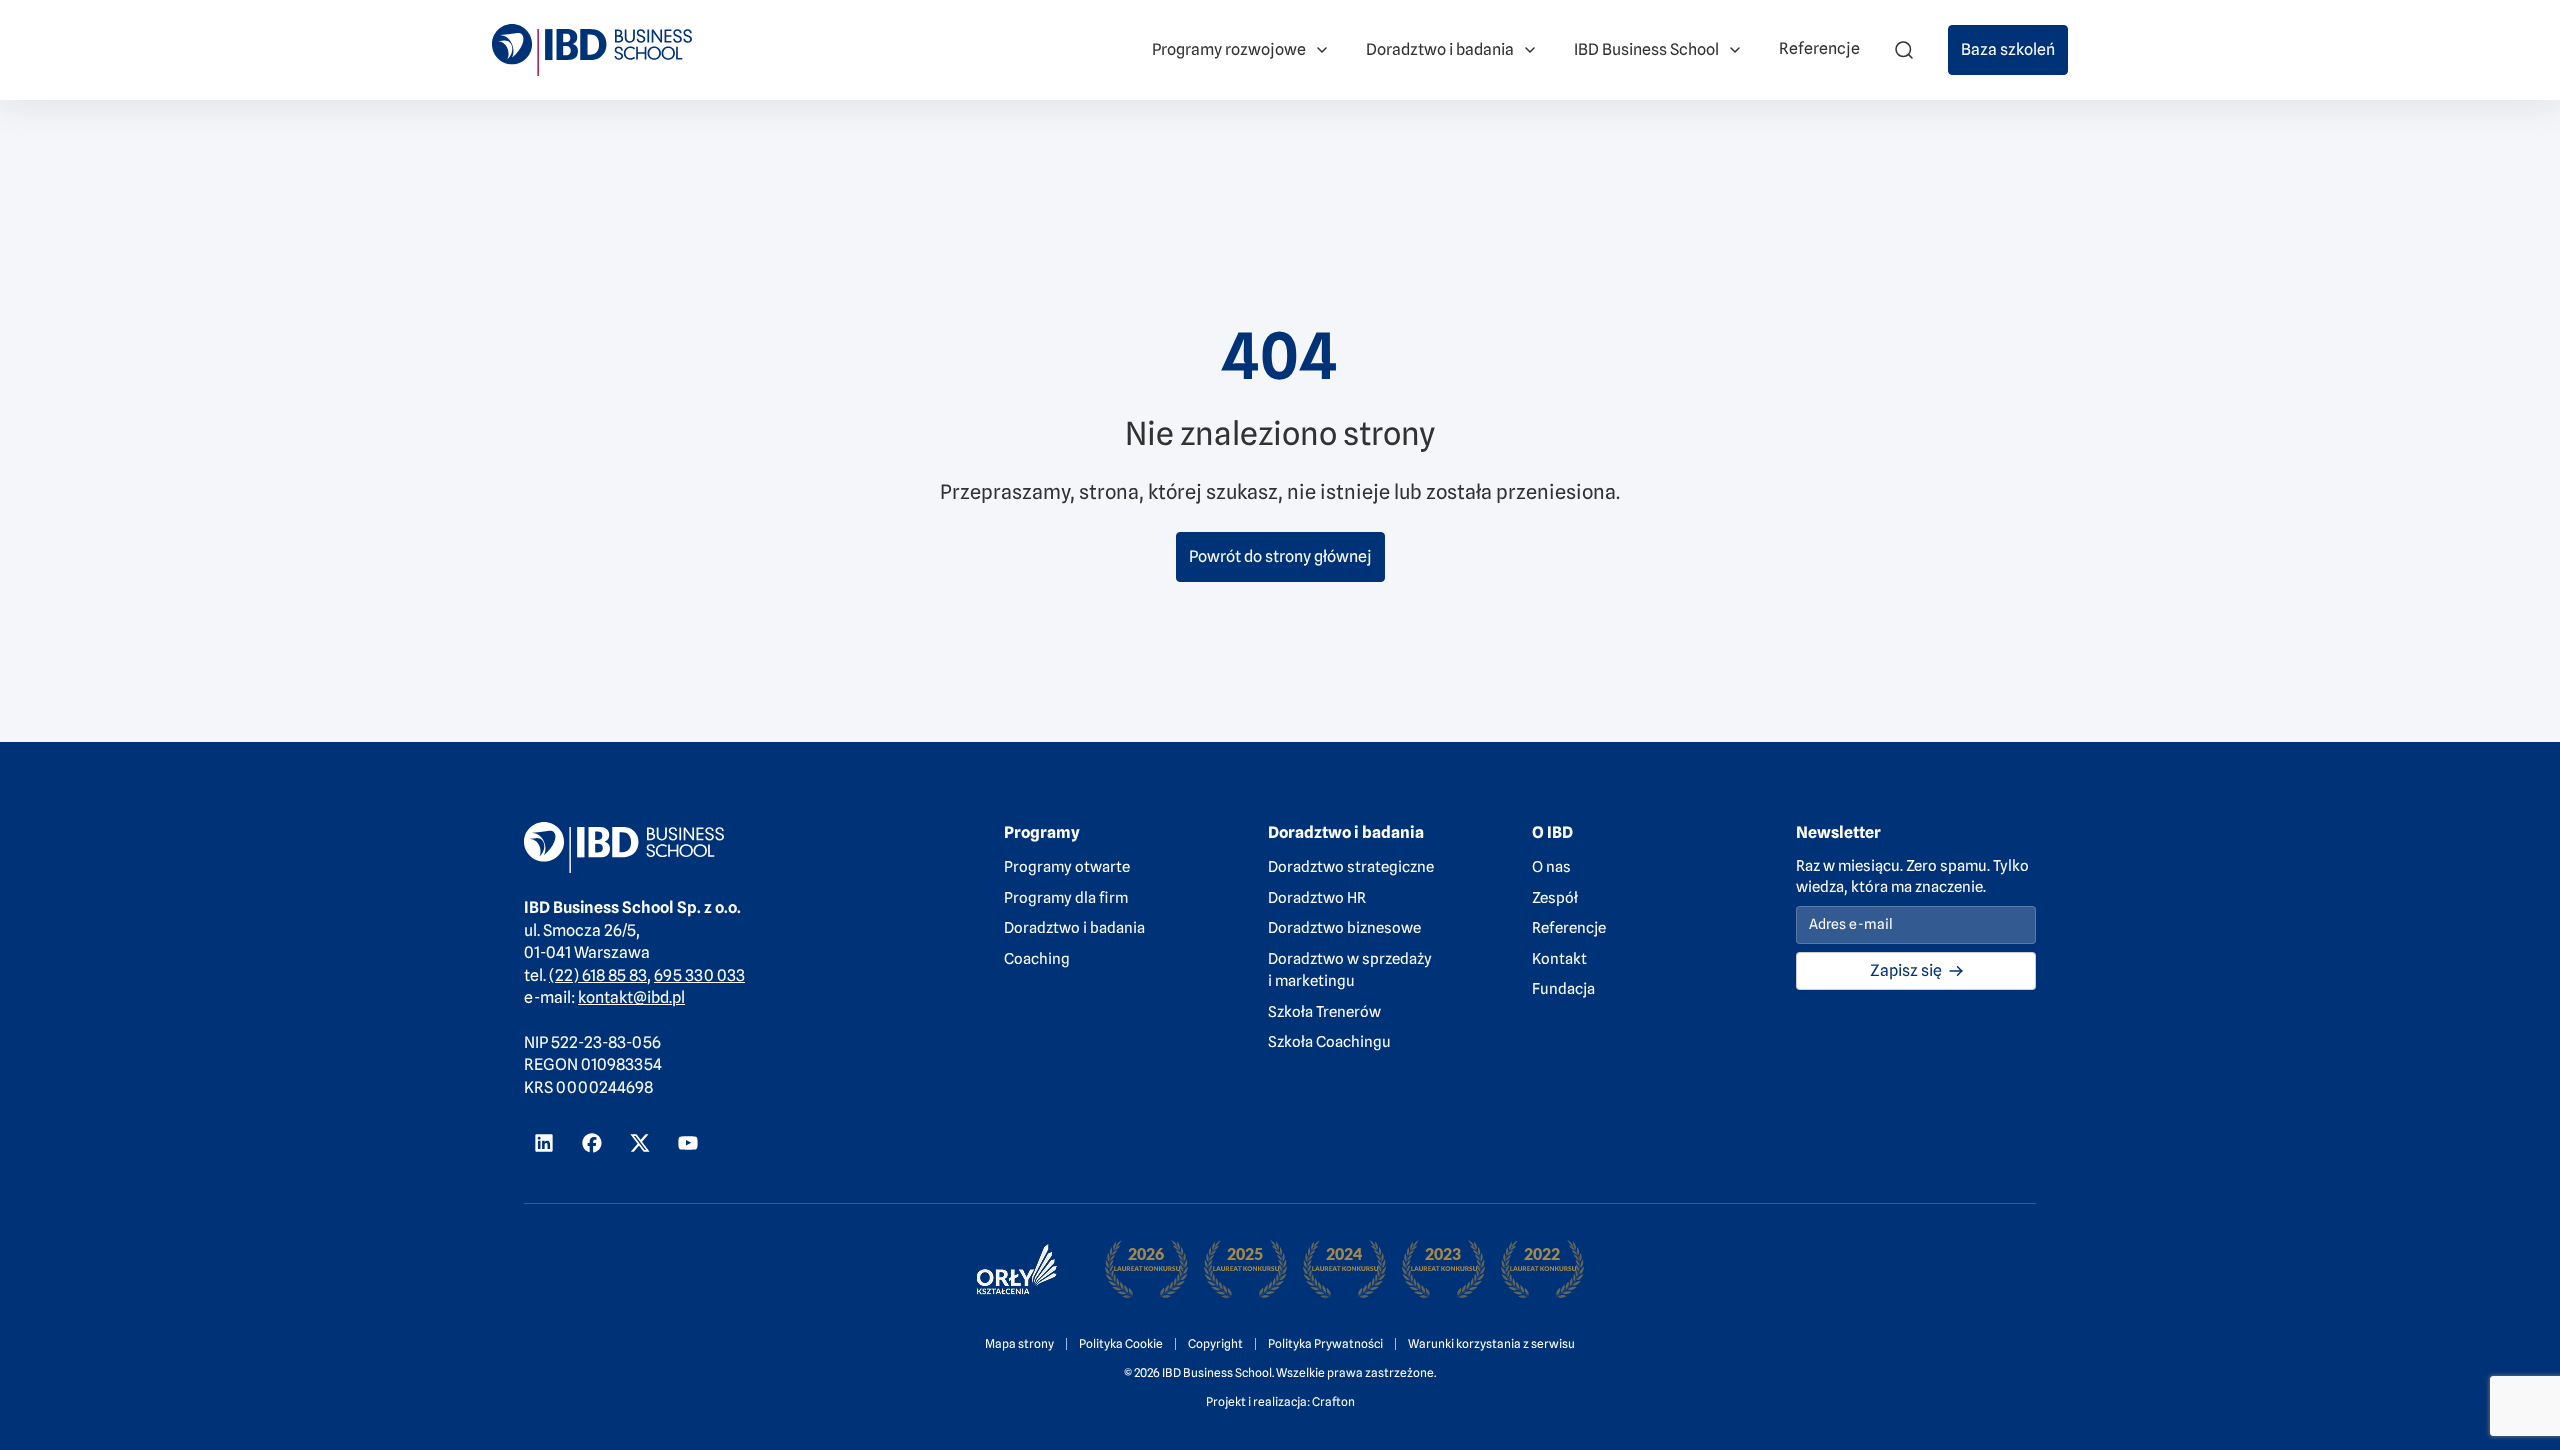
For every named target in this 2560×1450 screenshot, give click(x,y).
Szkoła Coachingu (1329, 1042)
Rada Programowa (421, 39)
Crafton (1333, 1401)
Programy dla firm (1066, 898)
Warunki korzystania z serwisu (1491, 1343)
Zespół (1555, 898)
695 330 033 (699, 975)
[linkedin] (544, 1143)
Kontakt (1559, 959)
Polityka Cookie (1121, 1343)
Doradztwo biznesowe (1344, 928)
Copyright (1215, 1343)
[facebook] (592, 1143)
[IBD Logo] (592, 49)
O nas (1551, 867)
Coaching (1037, 959)
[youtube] (688, 1143)
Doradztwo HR (1317, 898)
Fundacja (1563, 989)
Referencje (1569, 928)
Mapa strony (1019, 1343)
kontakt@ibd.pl (631, 997)
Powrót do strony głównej (1280, 556)
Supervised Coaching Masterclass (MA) (1204, 24)
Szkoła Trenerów (1324, 1012)
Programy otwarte (1067, 867)
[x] (640, 1143)
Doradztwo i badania (1074, 928)
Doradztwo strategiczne (1351, 867)
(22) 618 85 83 (598, 975)
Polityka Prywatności (1325, 1343)
